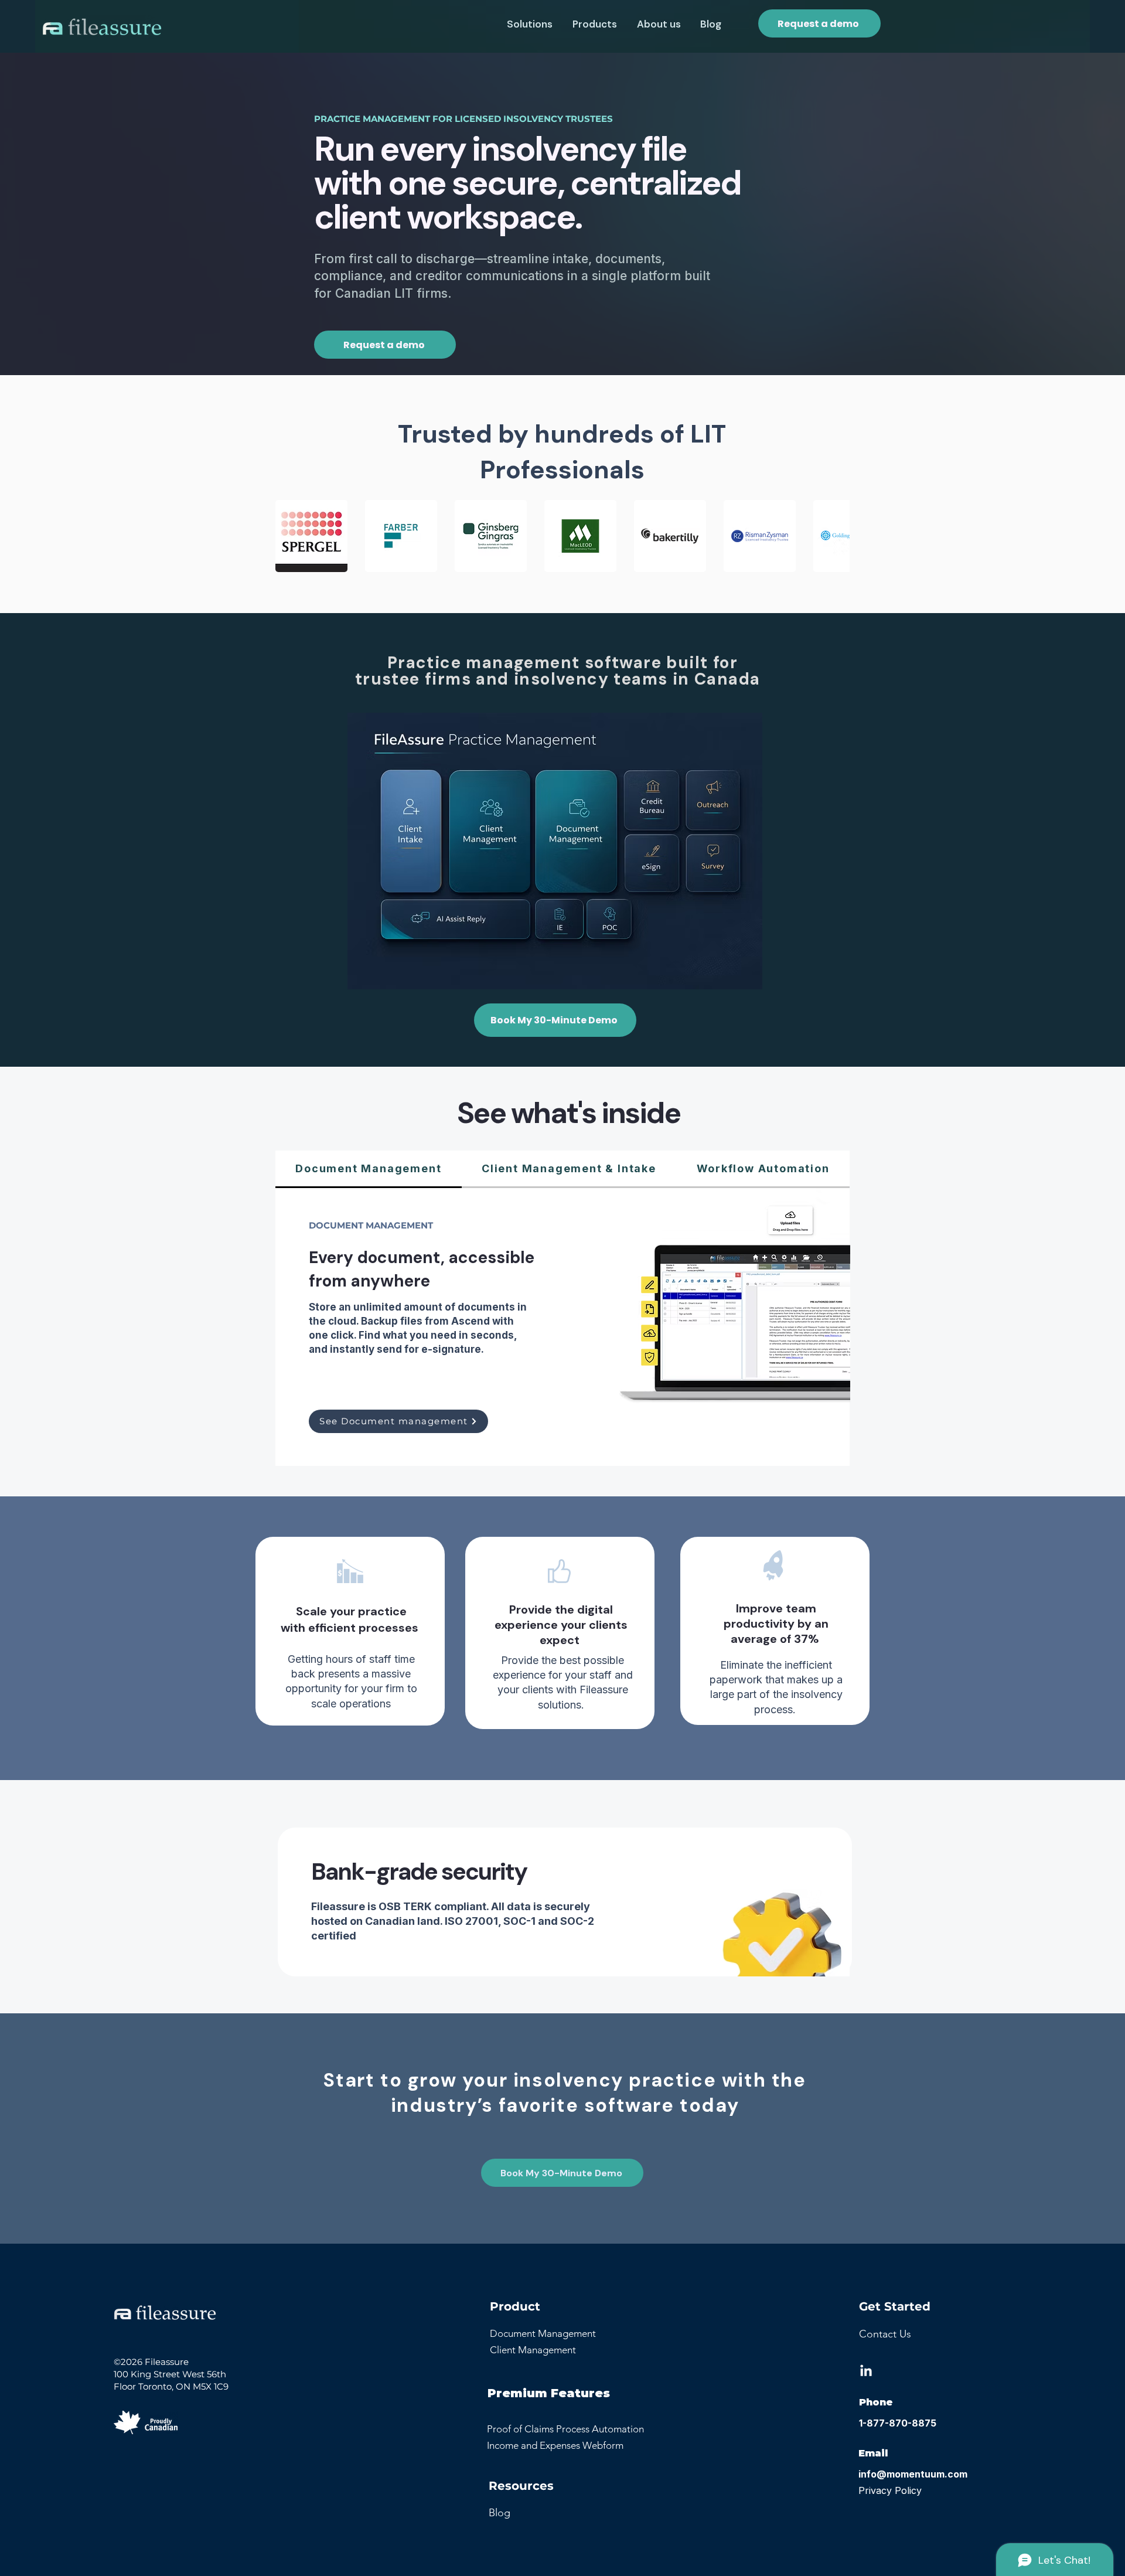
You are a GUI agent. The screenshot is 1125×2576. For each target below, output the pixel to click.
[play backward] (290, 536)
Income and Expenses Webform (555, 2445)
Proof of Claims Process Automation (565, 2429)
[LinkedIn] (866, 2371)
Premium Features (549, 2393)
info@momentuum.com (913, 2474)
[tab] (369, 1169)
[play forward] (835, 536)
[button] (530, 24)
